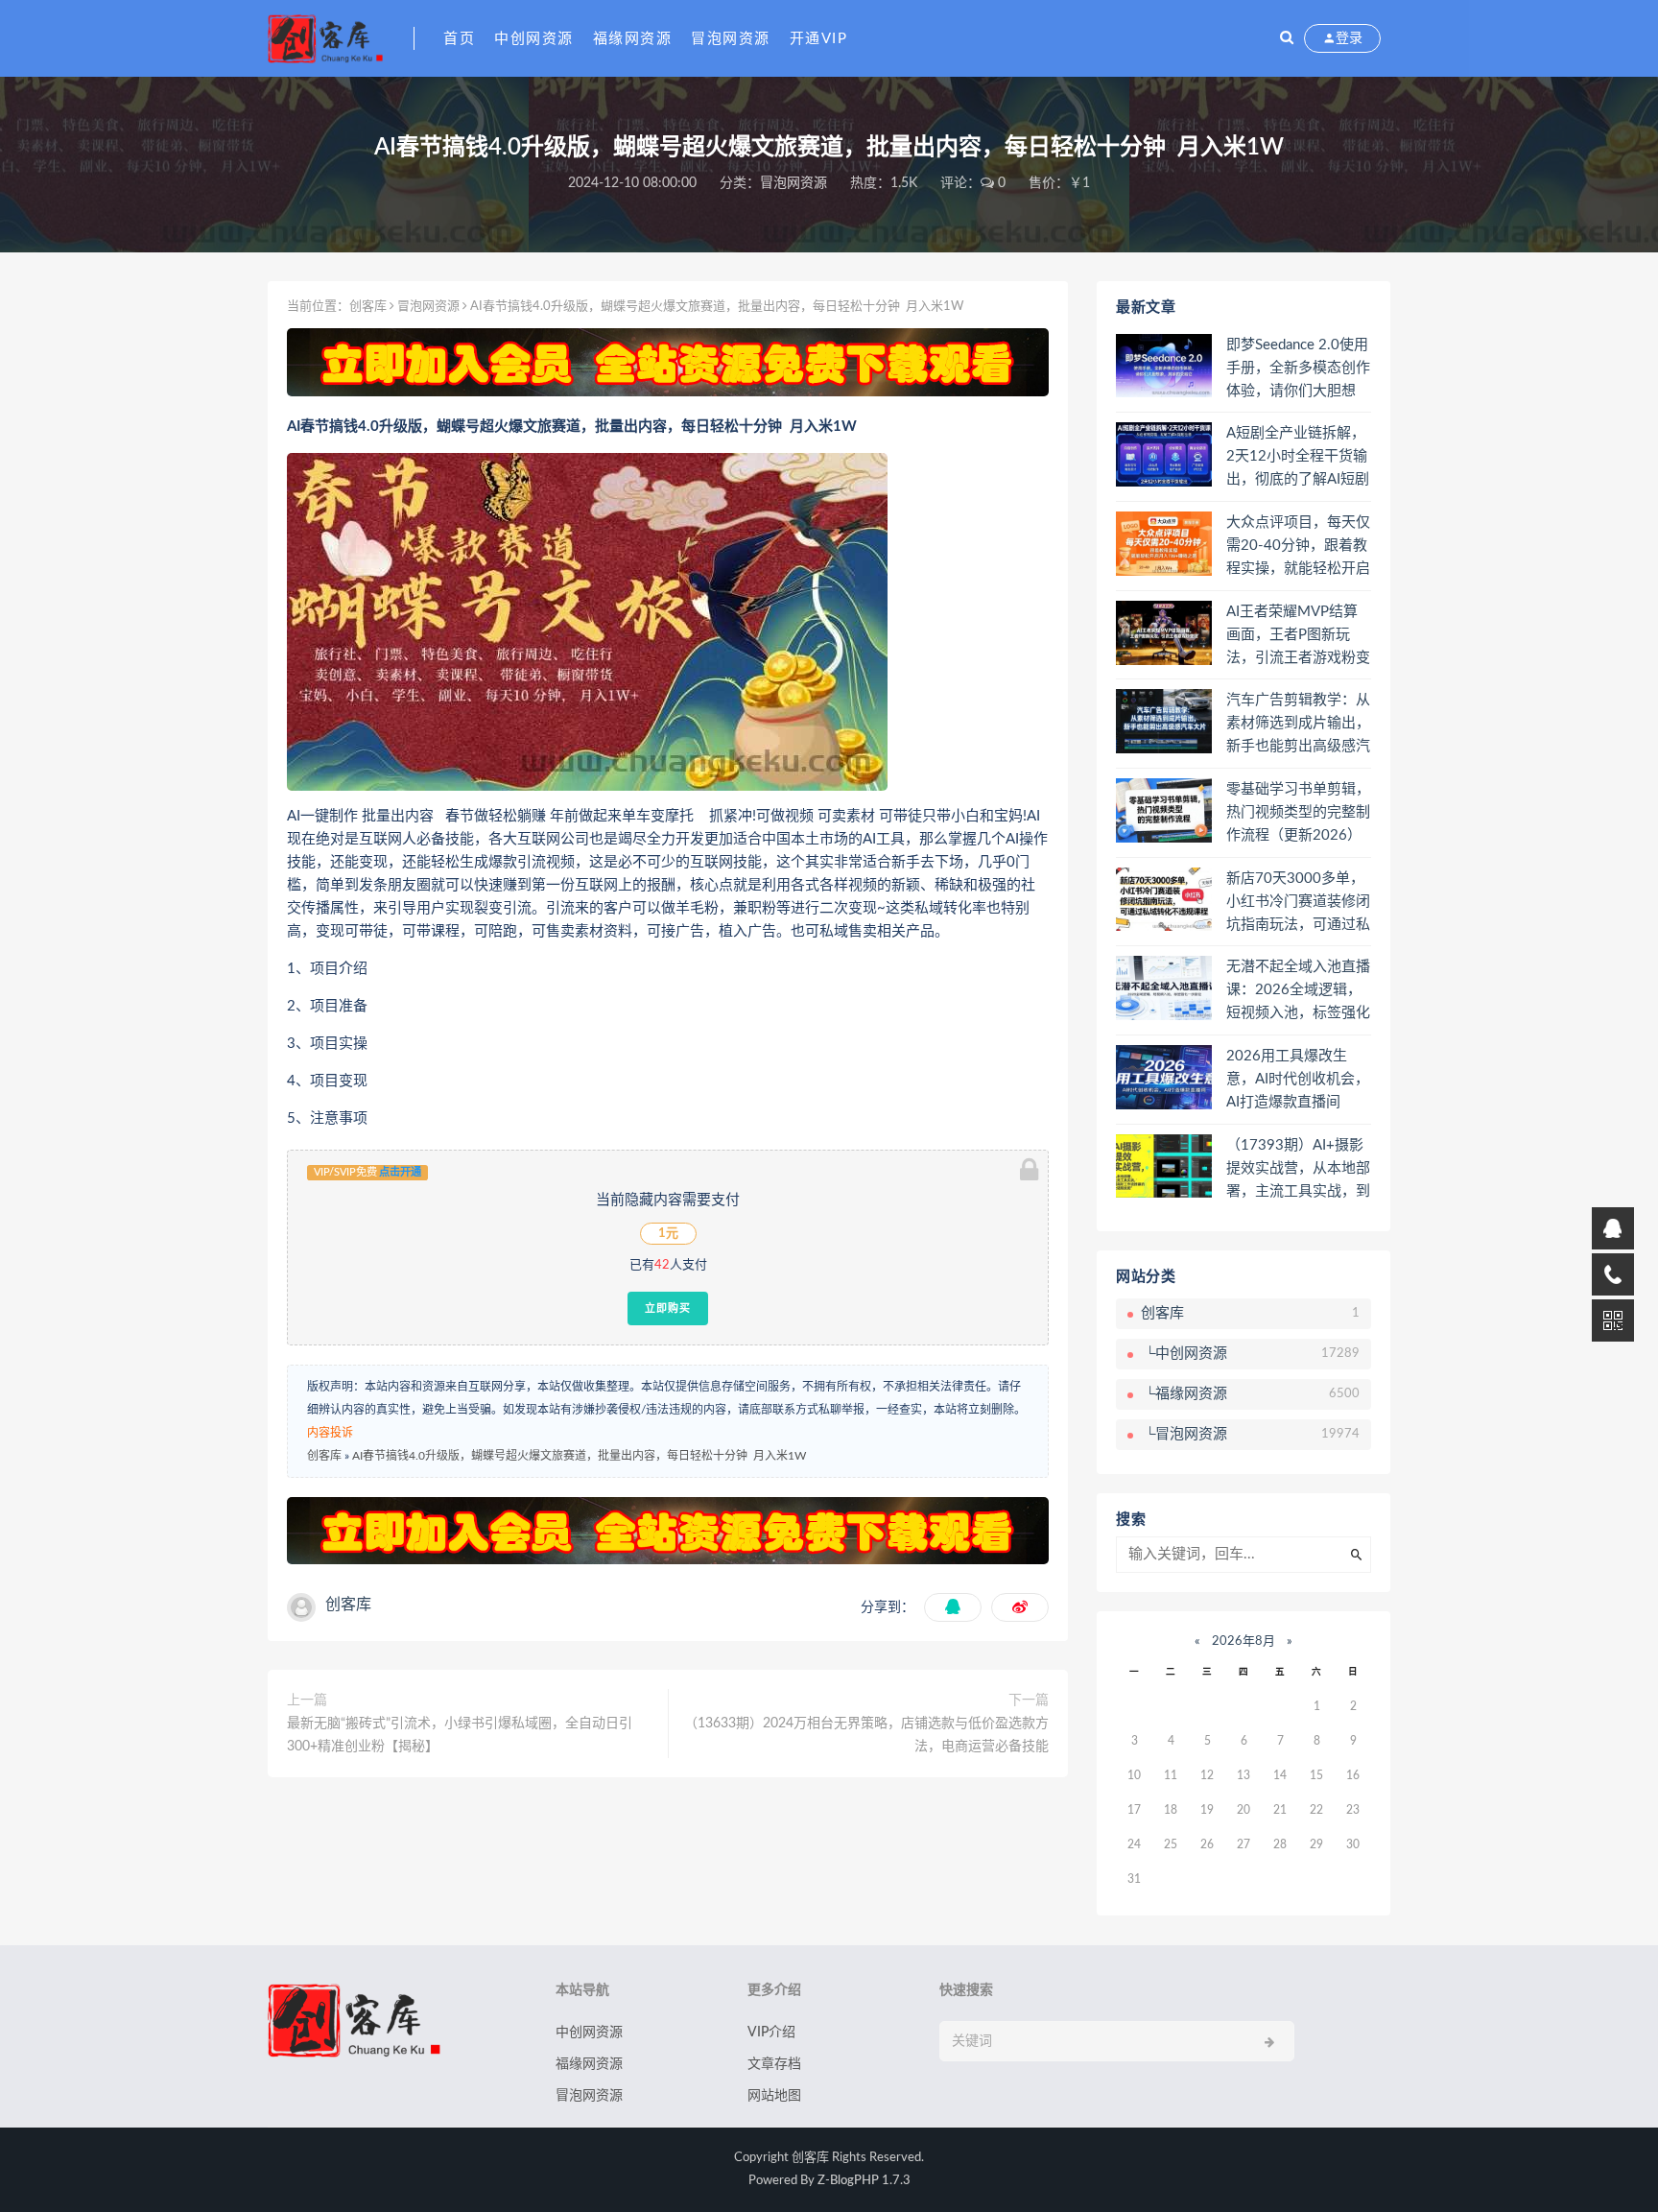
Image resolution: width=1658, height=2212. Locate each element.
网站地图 (774, 2096)
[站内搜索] (1287, 38)
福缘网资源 (633, 39)
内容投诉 (330, 1433)
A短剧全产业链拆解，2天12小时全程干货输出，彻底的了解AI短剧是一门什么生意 (1298, 458)
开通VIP (819, 39)
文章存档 (774, 2064)
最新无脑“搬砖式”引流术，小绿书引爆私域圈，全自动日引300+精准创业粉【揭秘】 (460, 1735)
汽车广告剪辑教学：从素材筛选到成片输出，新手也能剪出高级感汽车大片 (1298, 725)
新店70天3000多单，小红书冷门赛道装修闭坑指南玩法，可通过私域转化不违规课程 (1298, 903)
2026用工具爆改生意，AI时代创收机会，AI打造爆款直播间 (1298, 1079)
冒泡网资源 (731, 39)
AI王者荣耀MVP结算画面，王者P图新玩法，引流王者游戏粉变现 (1298, 636)
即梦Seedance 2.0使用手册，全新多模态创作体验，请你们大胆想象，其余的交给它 (1298, 369)
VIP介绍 (771, 2033)
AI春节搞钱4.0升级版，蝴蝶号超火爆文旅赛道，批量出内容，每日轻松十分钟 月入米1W (579, 1456)
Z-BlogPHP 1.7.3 (864, 2181)
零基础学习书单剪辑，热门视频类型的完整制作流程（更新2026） (1298, 812)
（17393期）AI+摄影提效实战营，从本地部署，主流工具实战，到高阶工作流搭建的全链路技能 (1298, 1170)
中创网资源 (534, 39)
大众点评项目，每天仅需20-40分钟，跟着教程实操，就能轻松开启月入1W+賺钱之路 (1298, 547)
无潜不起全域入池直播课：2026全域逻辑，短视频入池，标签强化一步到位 (1298, 991)
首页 (459, 39)
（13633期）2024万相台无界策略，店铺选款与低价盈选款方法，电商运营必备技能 (866, 1735)
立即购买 (668, 1308)
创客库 (368, 307)
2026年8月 (1243, 1641)
